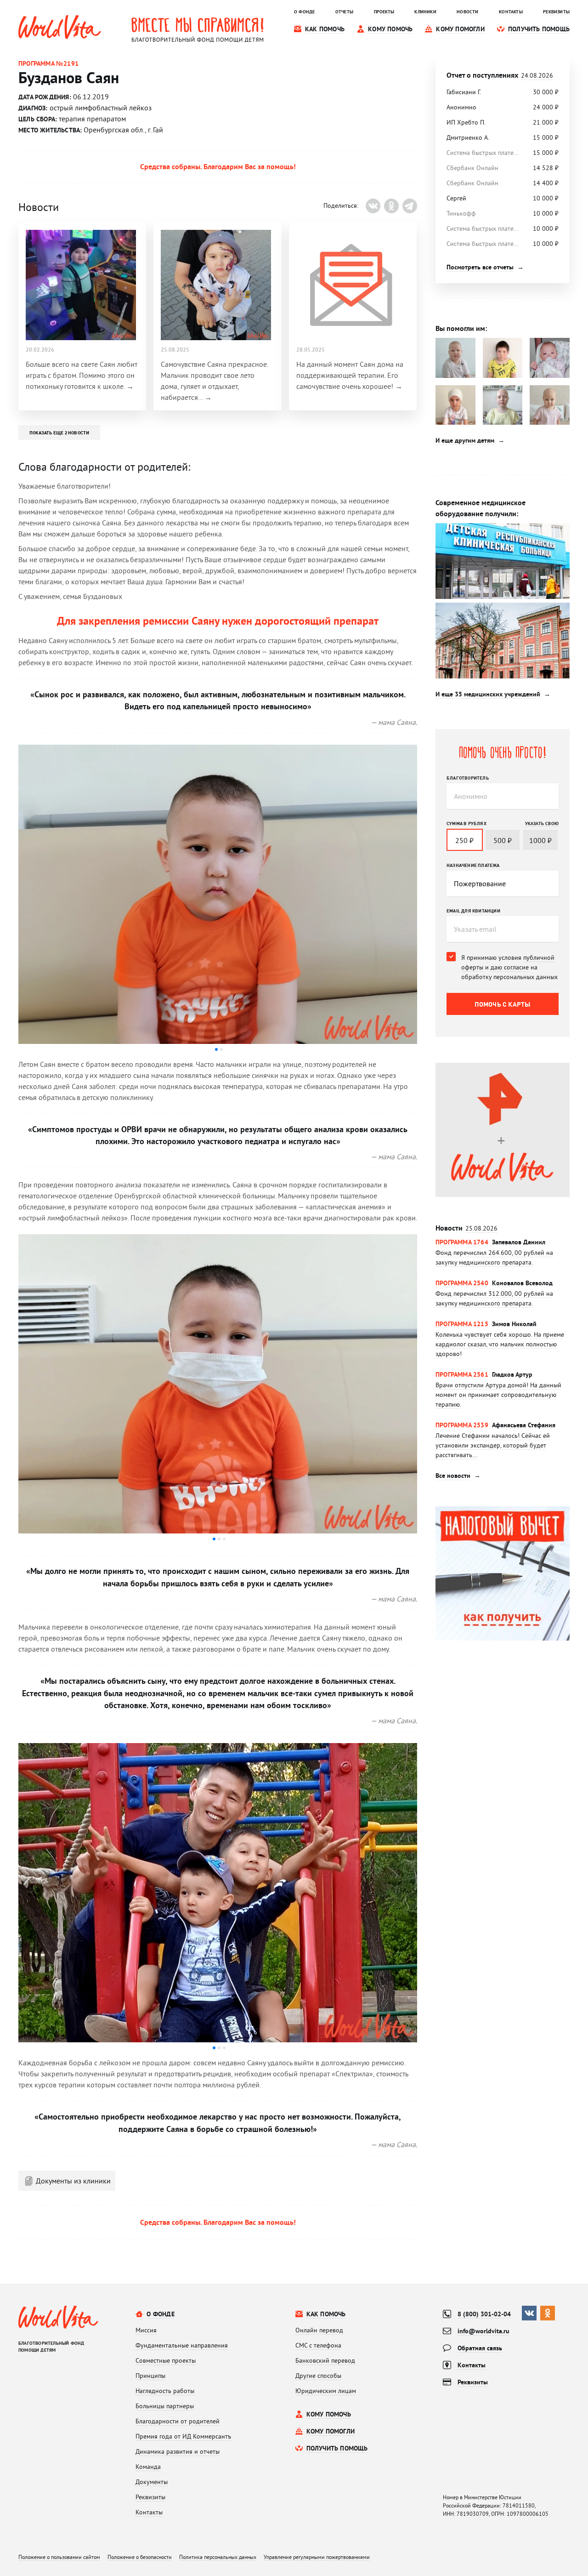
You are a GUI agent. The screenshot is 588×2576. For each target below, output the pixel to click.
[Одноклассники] (391, 206)
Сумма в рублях (466, 823)
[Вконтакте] (373, 206)
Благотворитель (468, 778)
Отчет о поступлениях (500, 75)
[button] (216, 1049)
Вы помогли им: (461, 328)
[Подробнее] (503, 1252)
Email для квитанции (473, 911)
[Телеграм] (410, 206)
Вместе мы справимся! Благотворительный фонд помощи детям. (198, 29)
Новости (466, 1228)
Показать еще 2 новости (59, 433)
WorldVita (60, 27)
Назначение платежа (473, 865)
